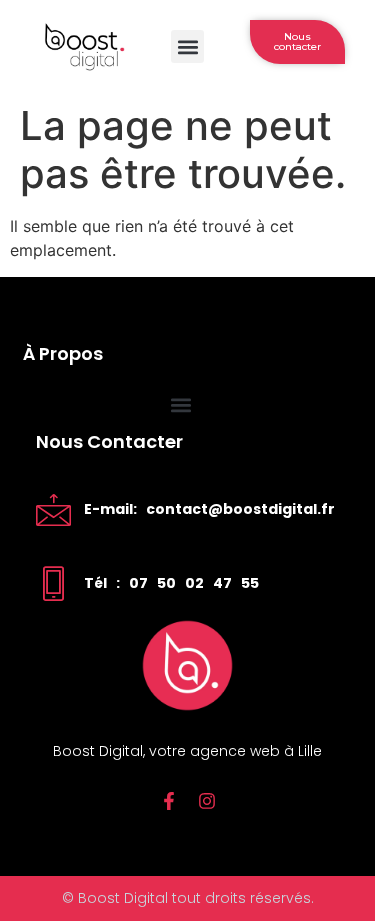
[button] (187, 46)
